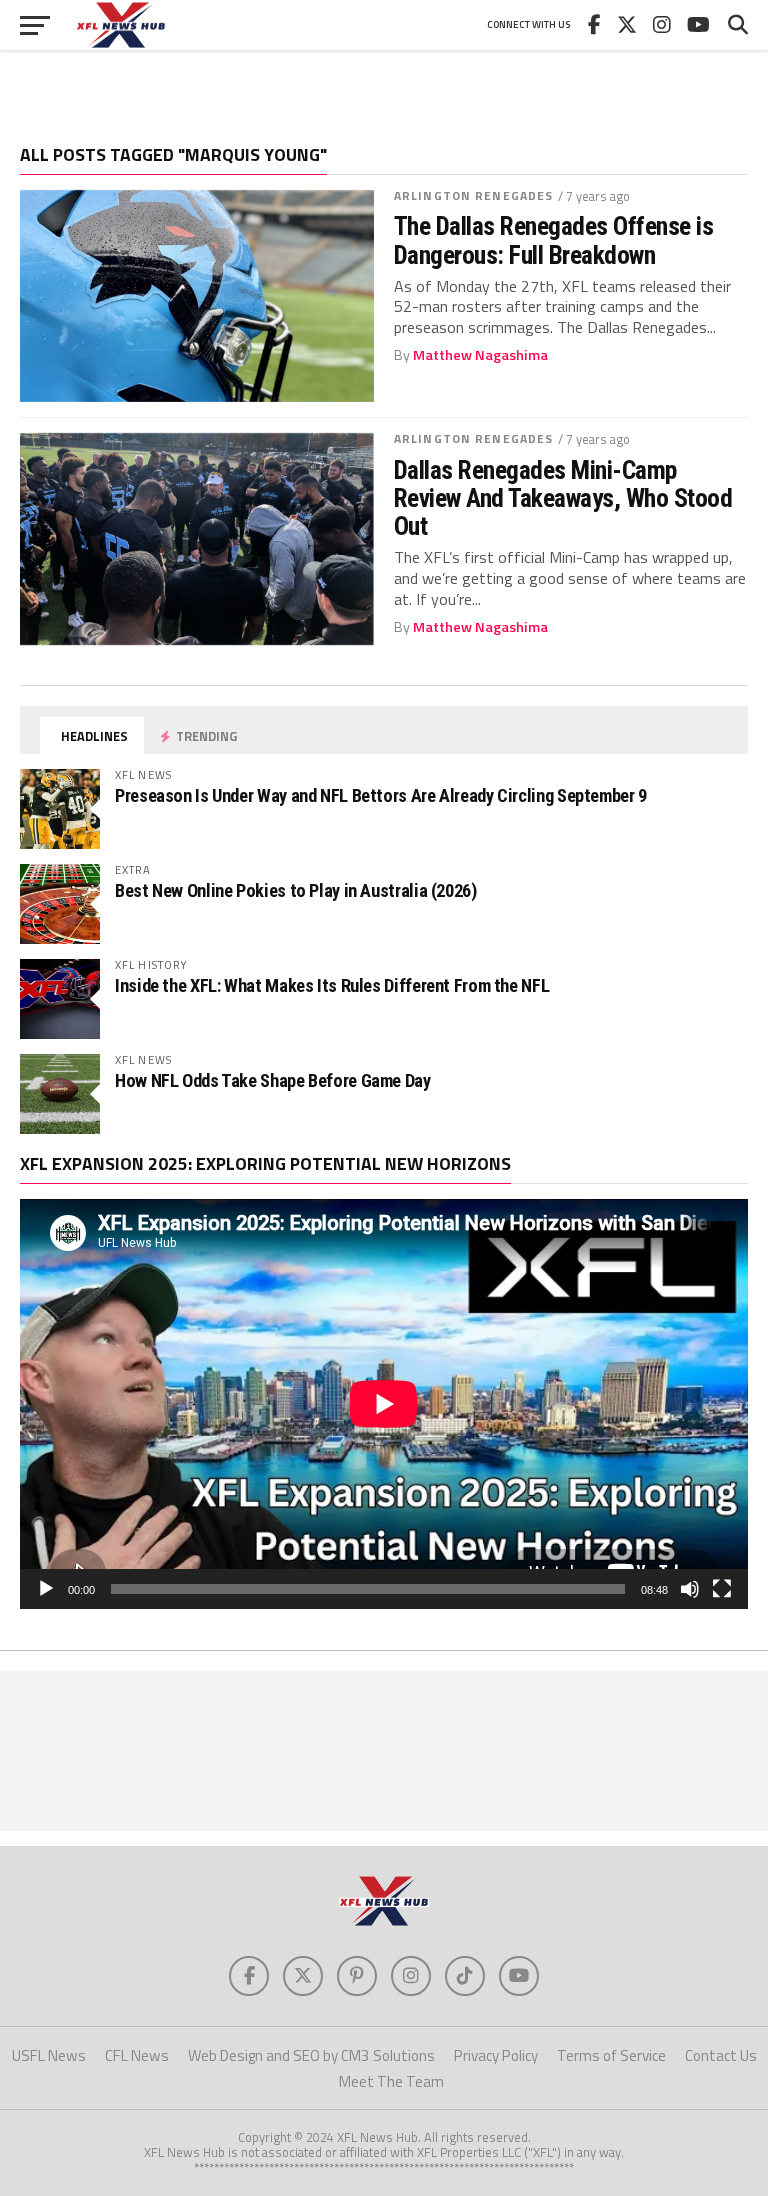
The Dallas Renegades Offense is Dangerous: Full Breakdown (553, 240)
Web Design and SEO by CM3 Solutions (311, 2055)
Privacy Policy (496, 2055)
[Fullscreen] (722, 1589)
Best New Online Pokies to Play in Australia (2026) (296, 890)
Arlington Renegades (473, 195)
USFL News (49, 2055)
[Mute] (690, 1589)
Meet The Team (391, 2081)
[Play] (46, 1589)
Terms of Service (611, 2055)
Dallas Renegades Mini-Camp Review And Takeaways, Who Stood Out (563, 498)
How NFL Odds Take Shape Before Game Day (273, 1080)
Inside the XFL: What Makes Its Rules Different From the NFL (332, 985)
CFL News (137, 2055)
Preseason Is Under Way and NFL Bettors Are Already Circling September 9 (381, 795)
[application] (384, 1404)
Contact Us (721, 2055)
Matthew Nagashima (480, 355)
